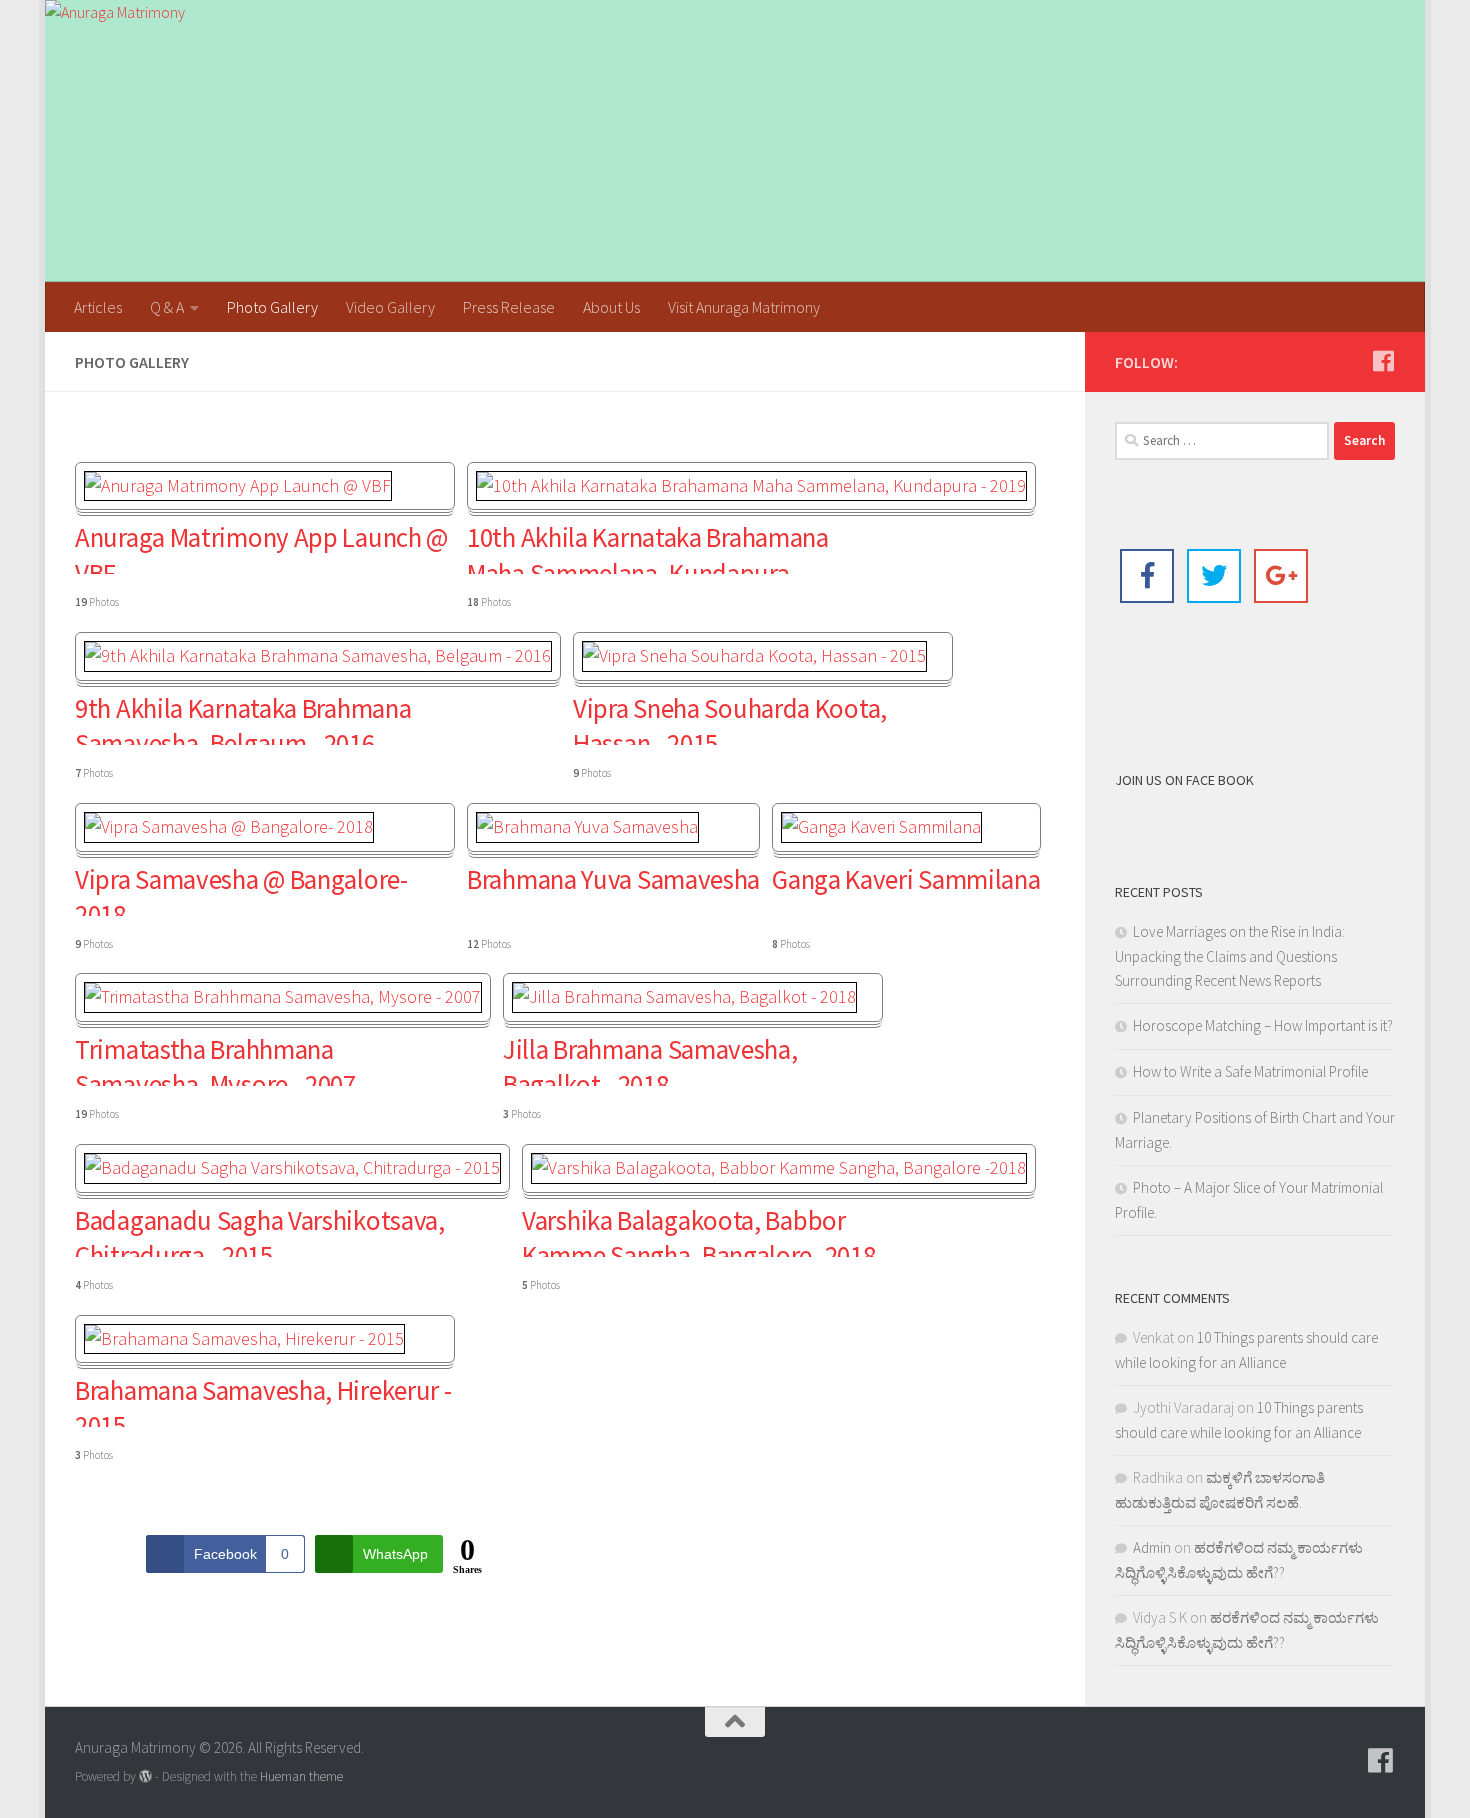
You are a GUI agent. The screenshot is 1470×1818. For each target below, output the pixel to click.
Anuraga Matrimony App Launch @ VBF (261, 547)
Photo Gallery (272, 307)
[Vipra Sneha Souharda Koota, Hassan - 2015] (754, 655)
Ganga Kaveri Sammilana (906, 879)
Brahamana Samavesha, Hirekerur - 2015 (263, 1400)
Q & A (167, 307)
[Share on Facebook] (1147, 576)
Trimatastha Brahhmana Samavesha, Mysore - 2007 (215, 1059)
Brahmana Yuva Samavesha (613, 879)
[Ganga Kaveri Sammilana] (881, 826)
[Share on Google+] (1281, 576)
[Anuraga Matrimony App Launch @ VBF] (238, 485)
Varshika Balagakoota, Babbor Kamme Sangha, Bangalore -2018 (698, 1230)
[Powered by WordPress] (145, 1776)
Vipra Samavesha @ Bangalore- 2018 (241, 889)
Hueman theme (301, 1776)
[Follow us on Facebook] (1383, 361)
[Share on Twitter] (1214, 576)
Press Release (509, 307)
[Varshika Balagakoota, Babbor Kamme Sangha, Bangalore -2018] (779, 1167)
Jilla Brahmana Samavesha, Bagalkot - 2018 (650, 1059)
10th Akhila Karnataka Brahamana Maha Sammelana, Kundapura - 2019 (648, 547)
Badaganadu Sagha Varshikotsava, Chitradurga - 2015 (260, 1230)
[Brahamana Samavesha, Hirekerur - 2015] (244, 1338)
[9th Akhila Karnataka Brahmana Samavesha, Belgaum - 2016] (318, 655)
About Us (611, 307)
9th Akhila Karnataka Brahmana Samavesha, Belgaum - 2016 (243, 718)
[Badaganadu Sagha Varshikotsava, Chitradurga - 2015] (292, 1167)
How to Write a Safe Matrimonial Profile (1250, 1071)
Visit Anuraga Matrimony (744, 307)
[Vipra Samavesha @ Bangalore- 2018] (229, 826)
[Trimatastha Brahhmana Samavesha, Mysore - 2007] (283, 996)
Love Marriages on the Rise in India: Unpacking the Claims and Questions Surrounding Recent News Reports (1230, 956)
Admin (1152, 1547)
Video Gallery (390, 307)
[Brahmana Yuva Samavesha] (587, 826)
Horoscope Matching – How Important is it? (1263, 1025)
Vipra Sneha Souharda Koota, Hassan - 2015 (730, 718)
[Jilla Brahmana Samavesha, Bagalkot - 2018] (684, 996)
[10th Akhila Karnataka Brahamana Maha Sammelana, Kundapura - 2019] (751, 485)
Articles (98, 307)
